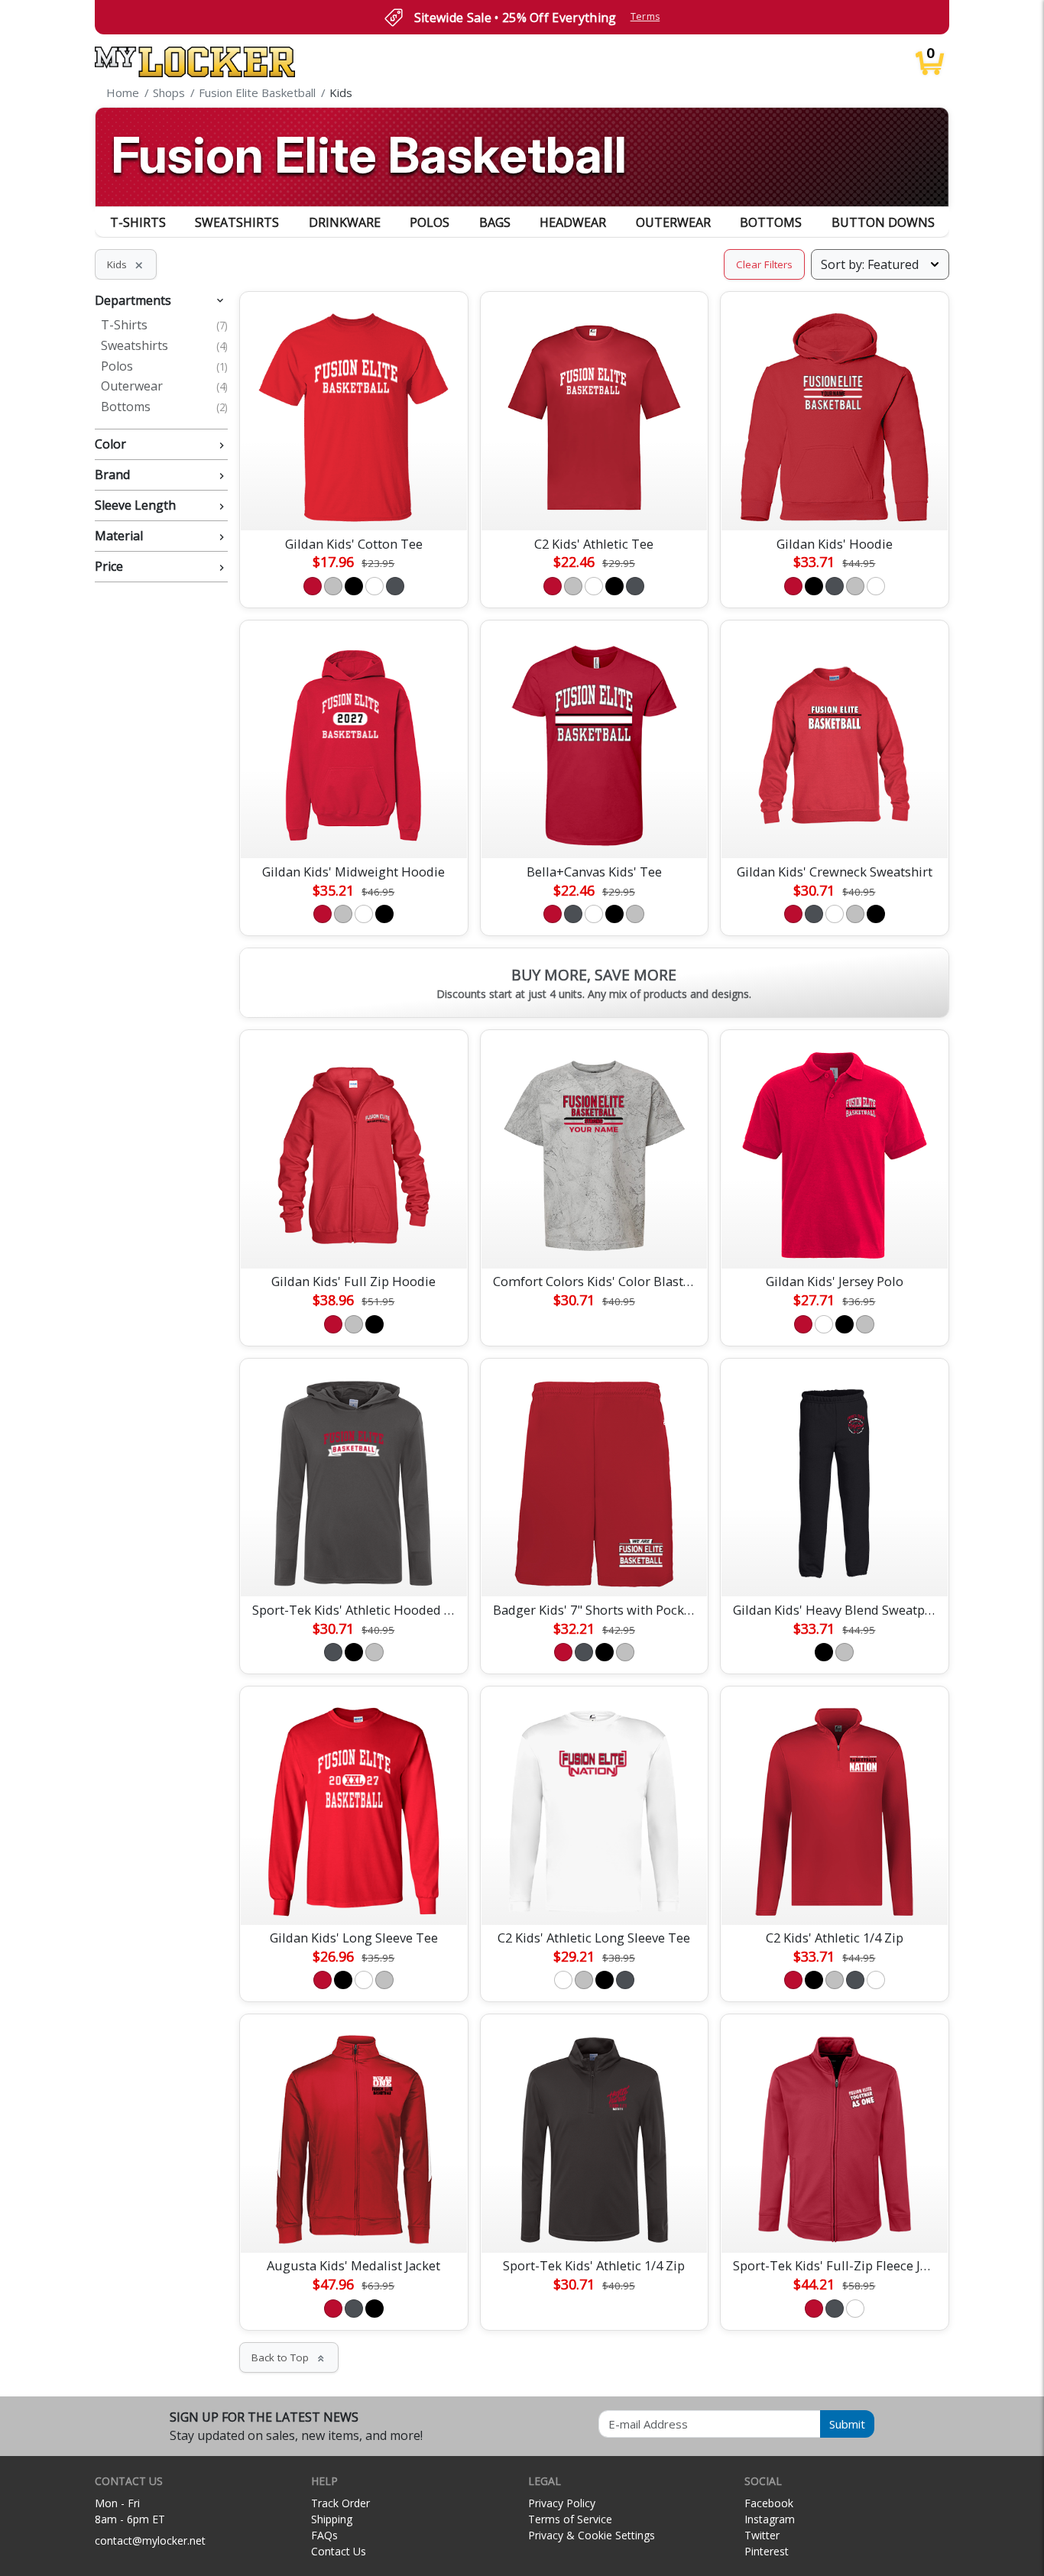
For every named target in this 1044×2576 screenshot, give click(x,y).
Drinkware (345, 222)
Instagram (770, 2519)
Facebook (769, 2503)
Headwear (573, 222)
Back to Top (289, 2357)
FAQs (324, 2535)
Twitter (762, 2535)
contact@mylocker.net (150, 2540)
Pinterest (767, 2551)
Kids (126, 264)
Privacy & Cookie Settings (592, 2535)
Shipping (332, 2519)
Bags (495, 222)
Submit (847, 2424)
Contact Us (339, 2551)
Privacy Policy (562, 2503)
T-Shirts (138, 222)
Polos (430, 222)
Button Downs (883, 222)
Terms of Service (570, 2519)
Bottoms (771, 222)
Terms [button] (645, 16)
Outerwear (673, 222)
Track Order (340, 2503)
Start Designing (354, 501)
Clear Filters (764, 264)
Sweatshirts (237, 222)
